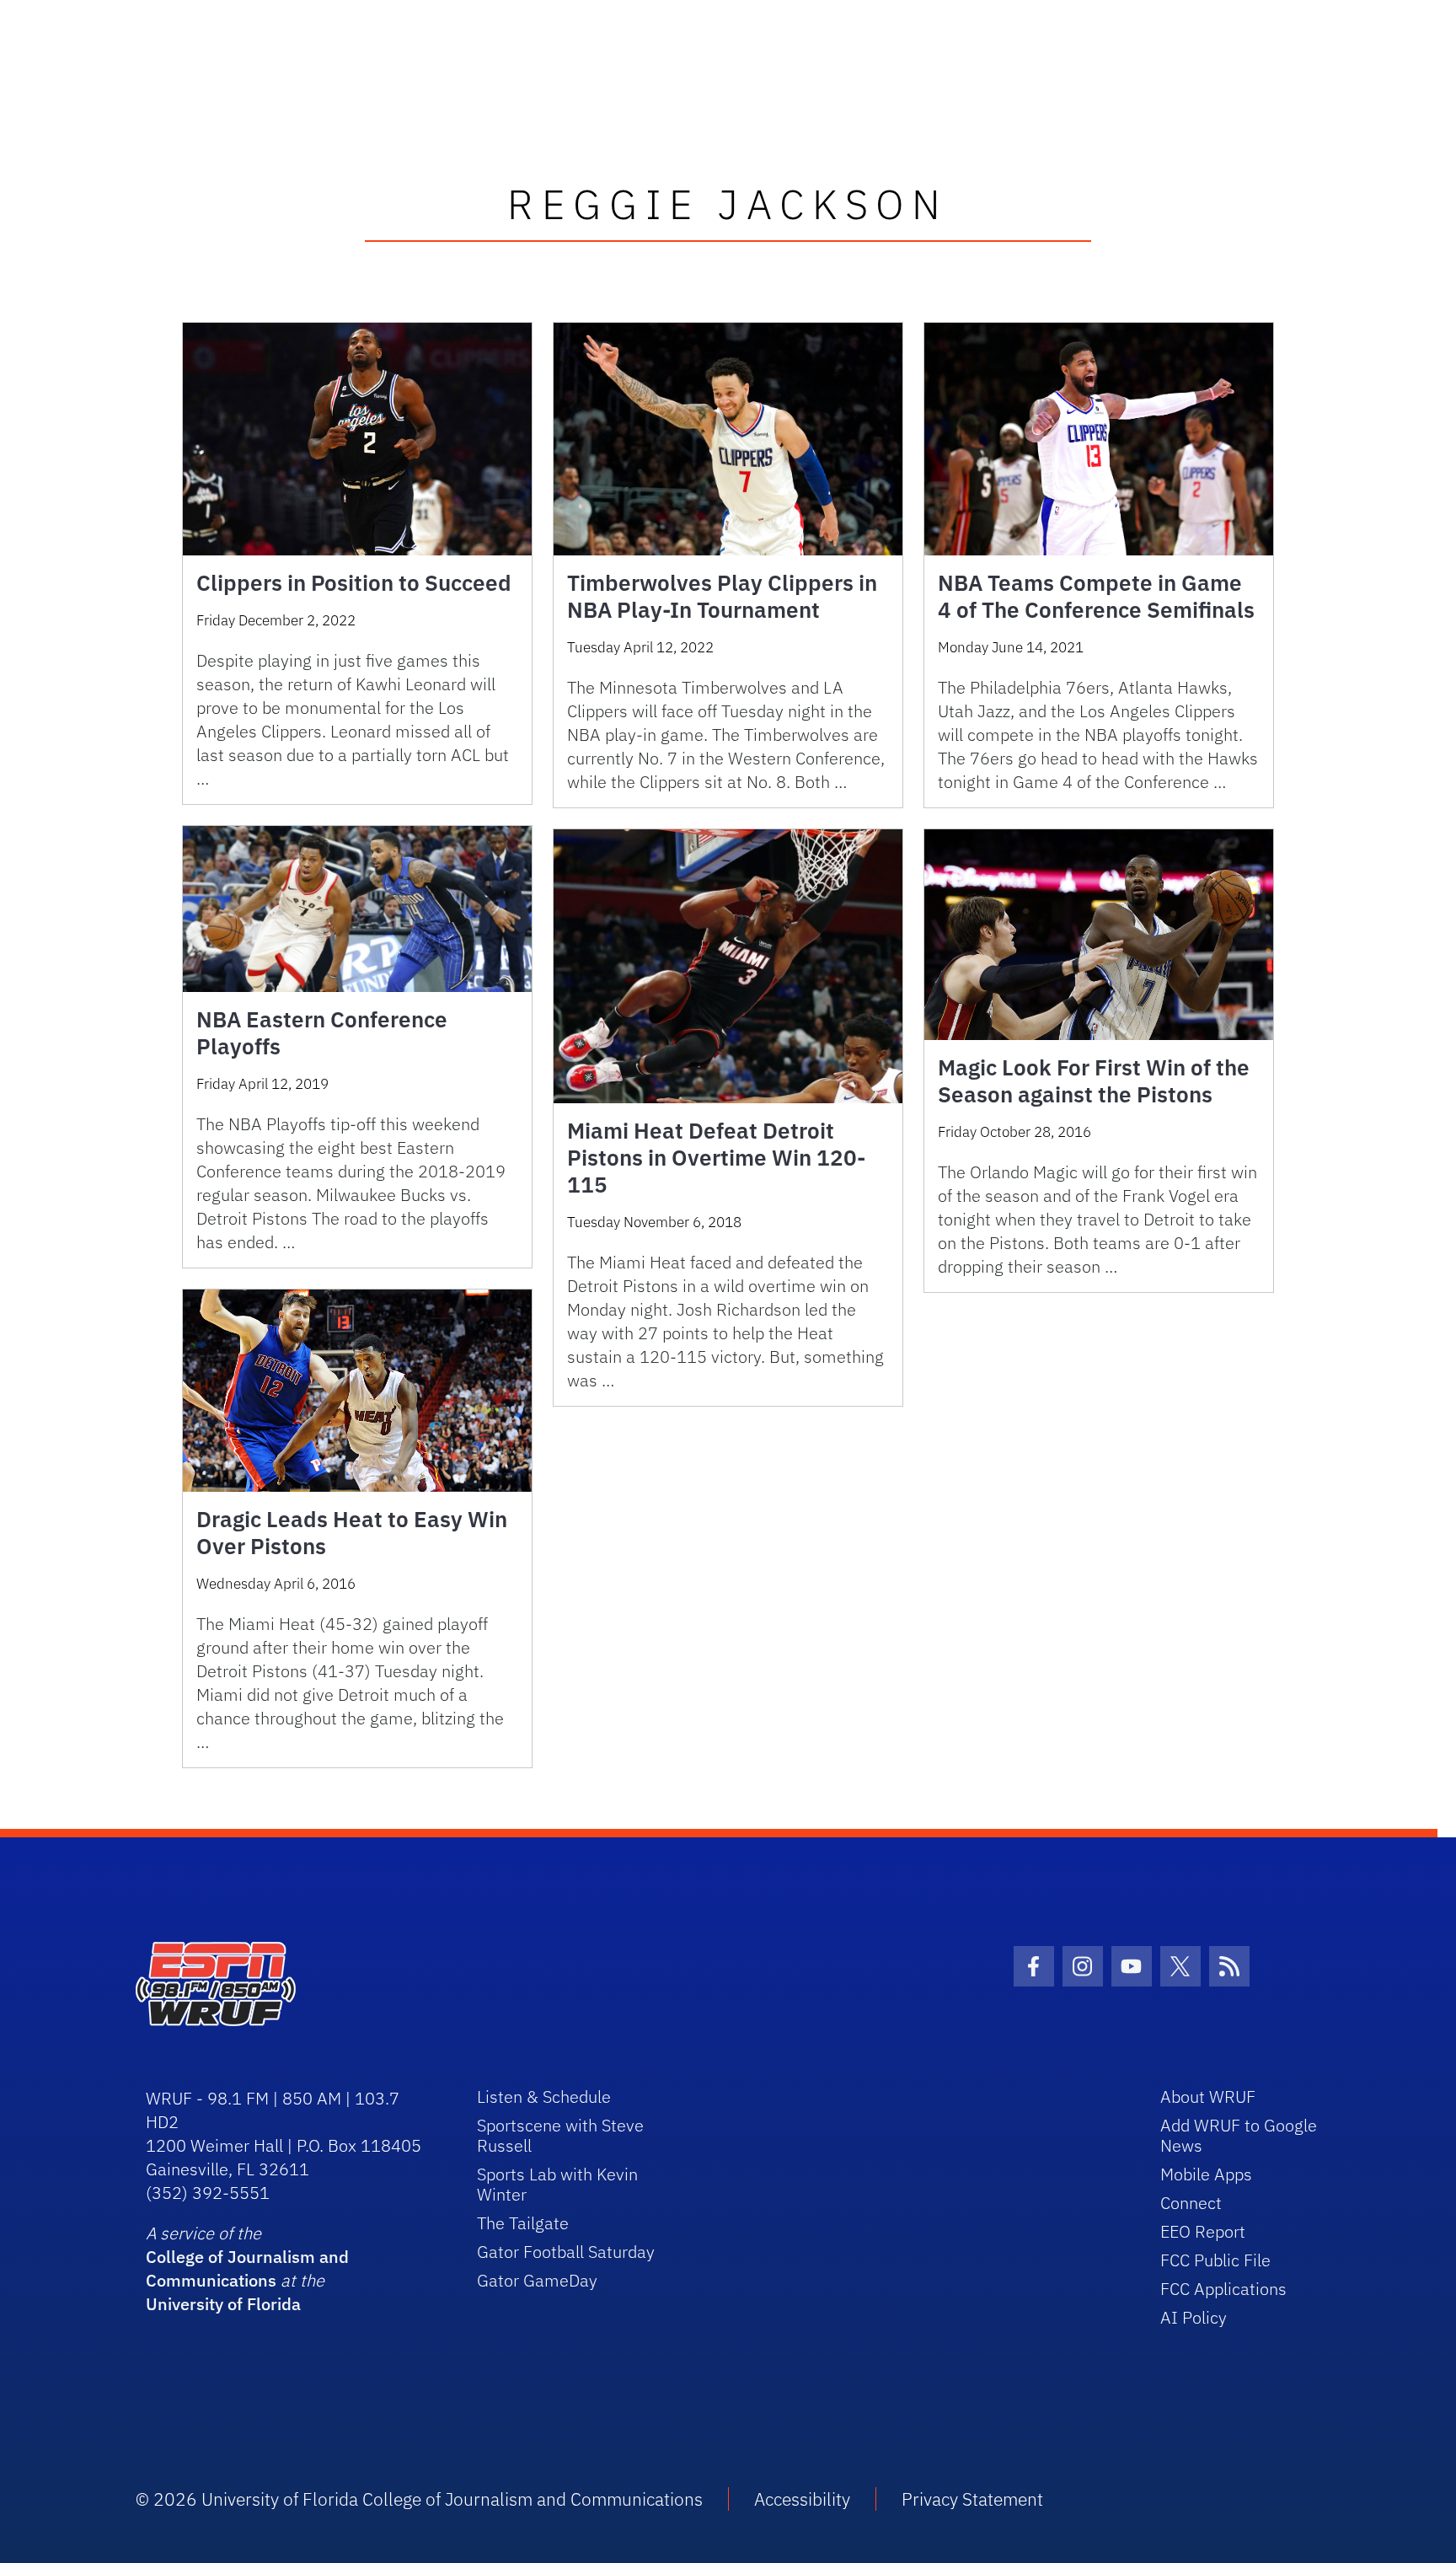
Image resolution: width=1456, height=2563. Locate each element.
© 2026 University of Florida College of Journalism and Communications (419, 2499)
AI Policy (1194, 2317)
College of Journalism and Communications (247, 2268)
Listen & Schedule (544, 2097)
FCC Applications (1223, 2289)
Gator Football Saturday (566, 2252)
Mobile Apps (1206, 2174)
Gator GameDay (537, 2280)
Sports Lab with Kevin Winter (557, 2184)
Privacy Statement (972, 2499)
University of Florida (223, 2304)
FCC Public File (1215, 2260)
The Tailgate (523, 2223)
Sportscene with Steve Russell (560, 2135)
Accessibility (802, 2499)
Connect (1191, 2203)
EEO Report (1203, 2231)
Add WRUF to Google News (1239, 2135)
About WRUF (1208, 2097)
